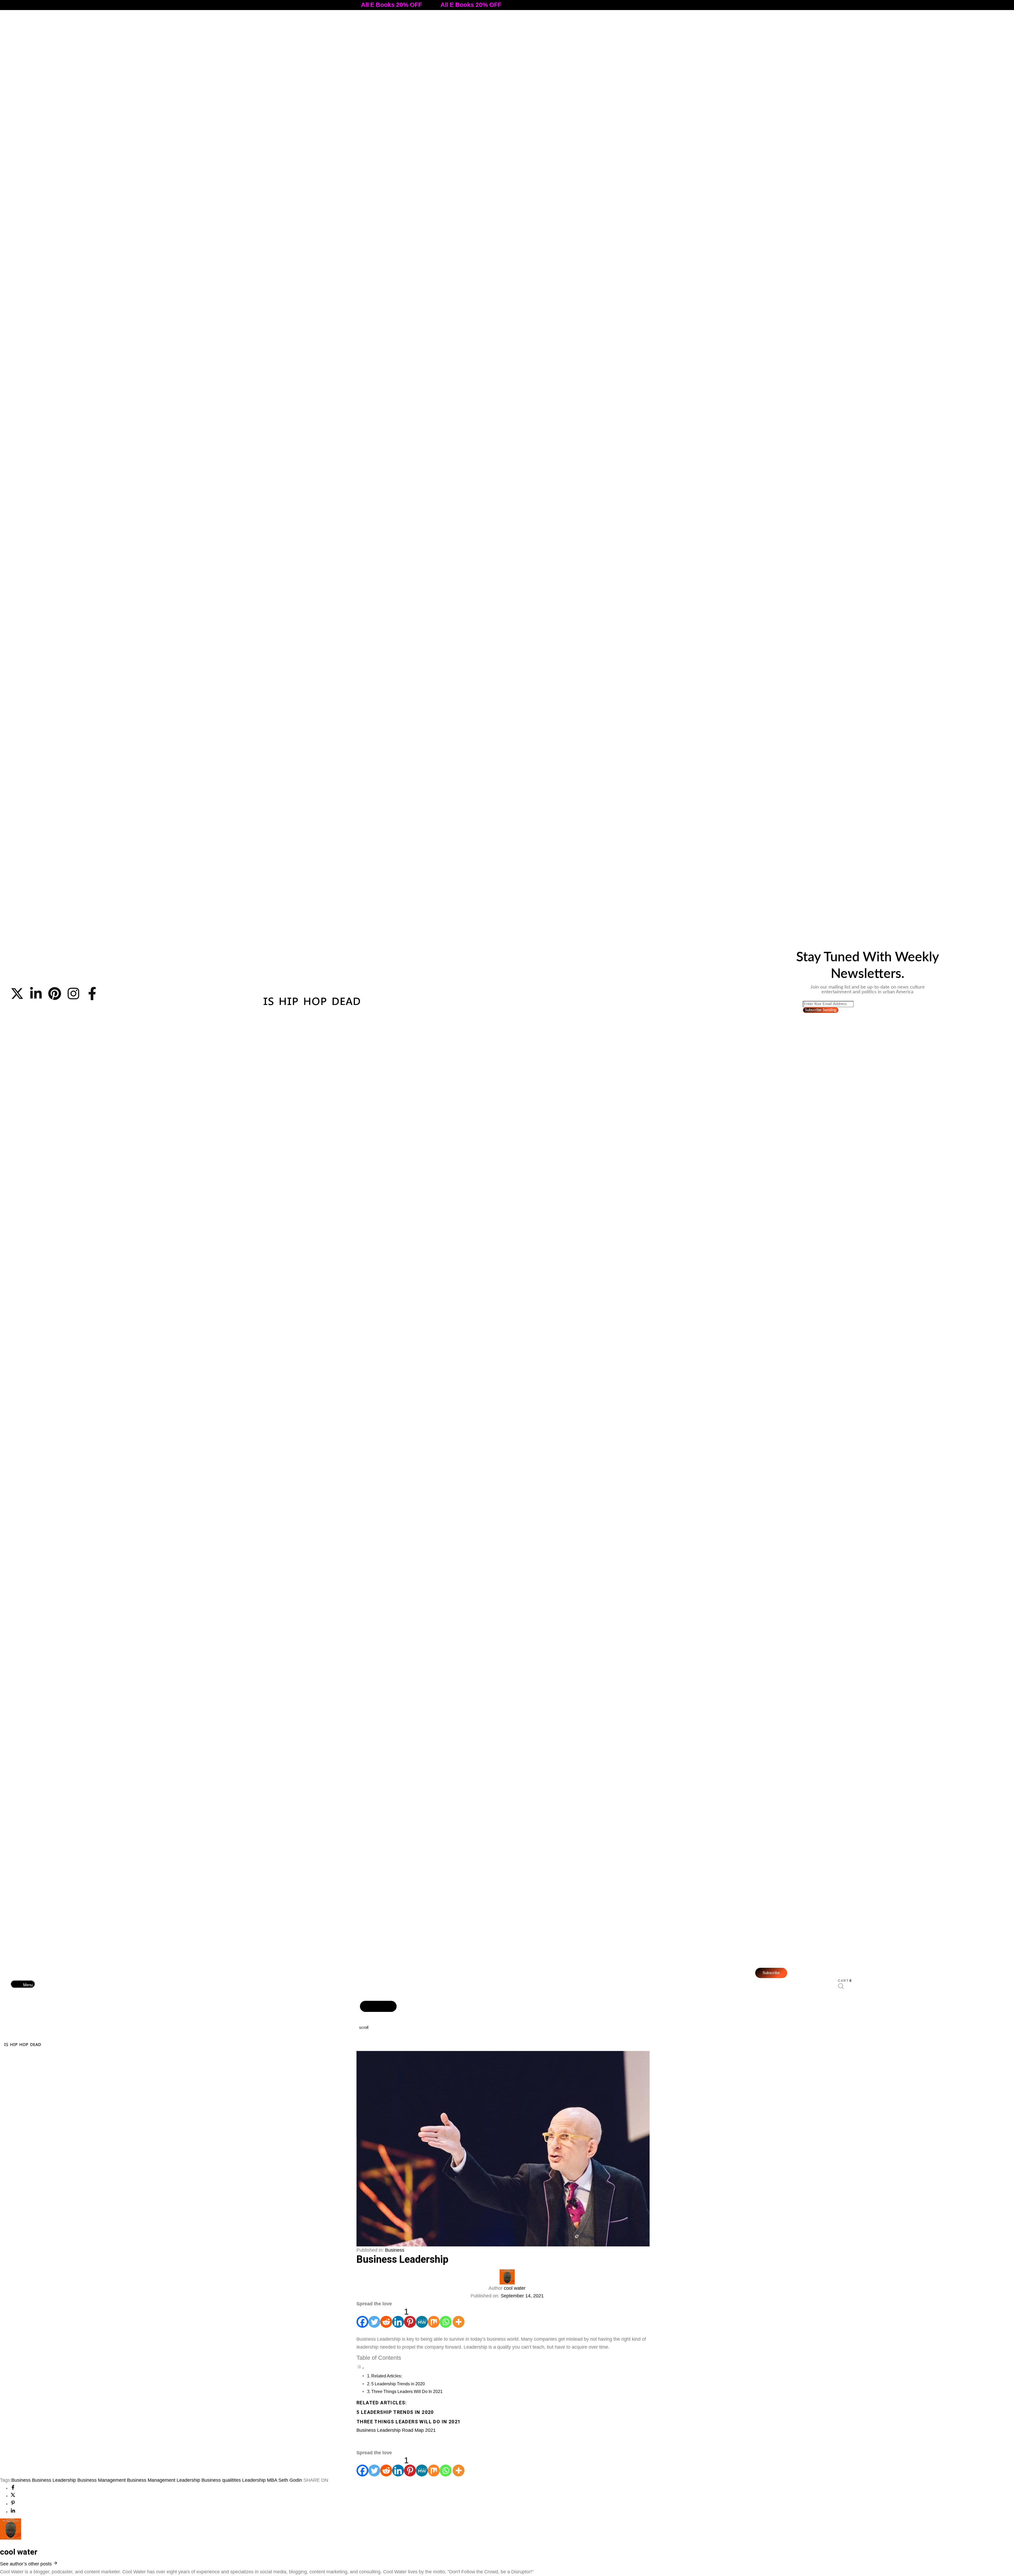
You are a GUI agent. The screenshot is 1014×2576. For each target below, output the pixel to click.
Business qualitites (221, 2480)
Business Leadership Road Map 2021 (397, 2430)
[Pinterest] (55, 994)
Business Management (102, 2480)
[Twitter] (374, 2318)
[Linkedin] (398, 2318)
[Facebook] (362, 2318)
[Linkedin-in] (36, 994)
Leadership (254, 2480)
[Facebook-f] (92, 994)
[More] (459, 2318)
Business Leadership (54, 2480)
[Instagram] (73, 994)
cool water (515, 2288)
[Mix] (434, 2318)
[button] (23, 1984)
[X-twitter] (17, 994)
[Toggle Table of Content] (360, 2368)
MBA (272, 2480)
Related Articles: (387, 2376)
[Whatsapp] (446, 2318)
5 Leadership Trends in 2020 (399, 2384)
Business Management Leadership (164, 2480)
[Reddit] (386, 2318)
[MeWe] (422, 2318)
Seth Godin (290, 2480)
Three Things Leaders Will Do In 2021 (407, 2391)
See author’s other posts (27, 2564)
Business (395, 2250)
